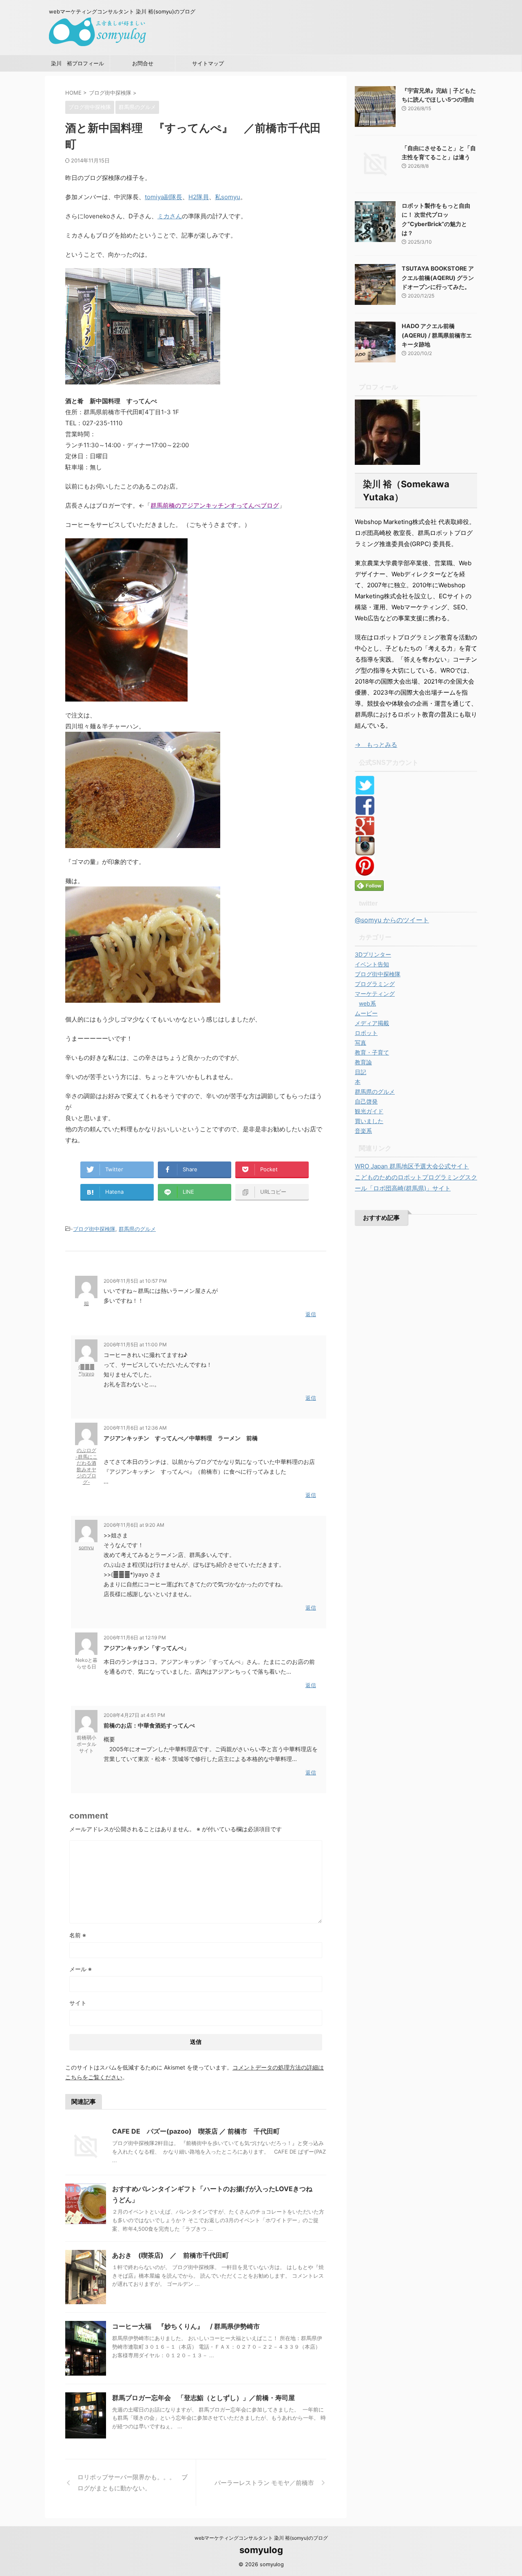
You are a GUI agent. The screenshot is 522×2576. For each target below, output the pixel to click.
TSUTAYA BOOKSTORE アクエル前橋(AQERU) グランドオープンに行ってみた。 (438, 278)
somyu (86, 1547)
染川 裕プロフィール (77, 63)
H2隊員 (199, 197)
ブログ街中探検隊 (94, 1229)
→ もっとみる (376, 745)
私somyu (228, 197)
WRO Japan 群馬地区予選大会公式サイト (412, 1166)
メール (81, 1969)
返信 (311, 1314)
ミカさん (170, 216)
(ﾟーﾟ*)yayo (86, 1370)
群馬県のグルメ (137, 1229)
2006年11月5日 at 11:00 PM (135, 1345)
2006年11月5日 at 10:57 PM (135, 1281)
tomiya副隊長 (164, 197)
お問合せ (143, 63)
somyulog (261, 2550)
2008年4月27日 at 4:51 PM (134, 1715)
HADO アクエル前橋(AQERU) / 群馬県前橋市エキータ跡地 (437, 335)
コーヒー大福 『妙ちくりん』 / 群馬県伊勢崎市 (186, 2326)
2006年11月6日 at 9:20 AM (134, 1525)
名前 (78, 1935)
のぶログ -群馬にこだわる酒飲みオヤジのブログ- (86, 1466)
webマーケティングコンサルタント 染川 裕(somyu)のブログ (261, 2538)
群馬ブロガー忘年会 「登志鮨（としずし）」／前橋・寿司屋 (203, 2398)
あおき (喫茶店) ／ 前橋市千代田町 (170, 2255)
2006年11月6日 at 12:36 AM (135, 1428)
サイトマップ (208, 63)
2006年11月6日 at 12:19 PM (135, 1638)
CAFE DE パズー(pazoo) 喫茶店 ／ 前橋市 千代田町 (196, 2131)
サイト (78, 2003)
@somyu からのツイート (392, 920)
